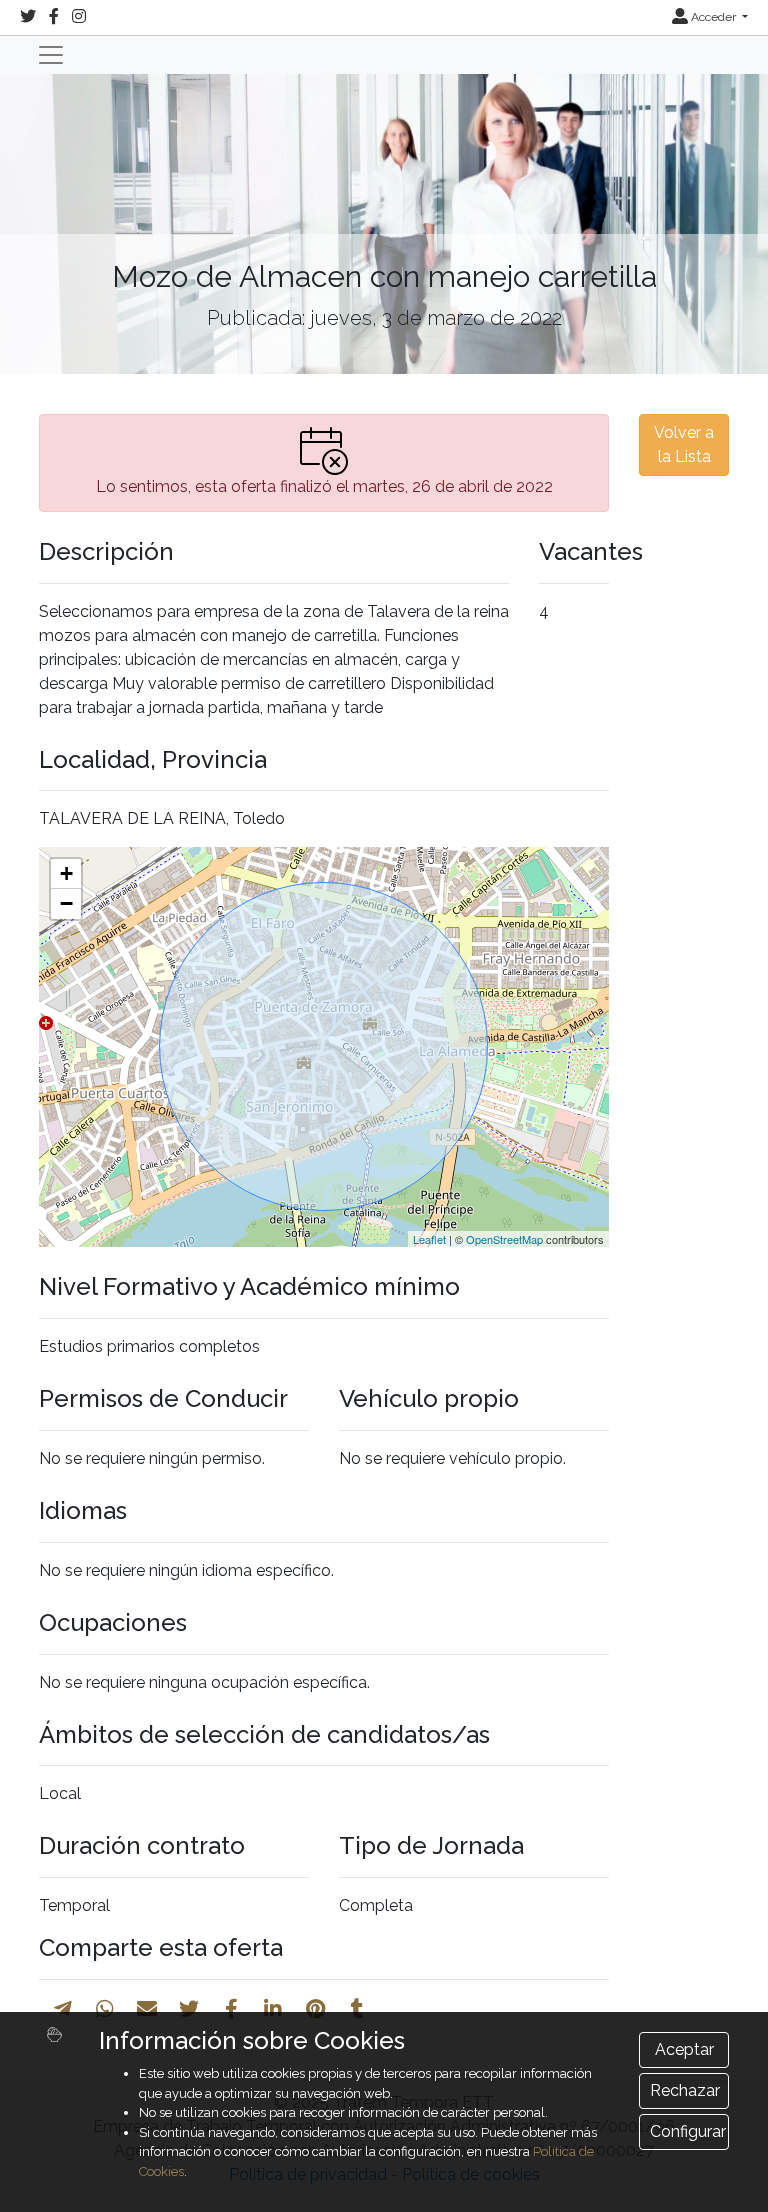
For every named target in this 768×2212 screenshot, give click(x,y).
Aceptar (684, 2049)
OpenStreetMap (504, 1239)
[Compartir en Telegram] (63, 2009)
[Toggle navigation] (51, 55)
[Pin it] (315, 2009)
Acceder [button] (713, 17)
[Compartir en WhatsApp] (105, 2009)
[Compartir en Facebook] (231, 2009)
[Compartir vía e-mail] (147, 2009)
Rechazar (685, 2090)
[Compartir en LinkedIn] (273, 2009)
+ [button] (66, 873)
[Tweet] (189, 2009)
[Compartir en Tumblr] (357, 2009)
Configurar (688, 2131)
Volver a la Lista (684, 444)
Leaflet (429, 1239)
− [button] (66, 903)
